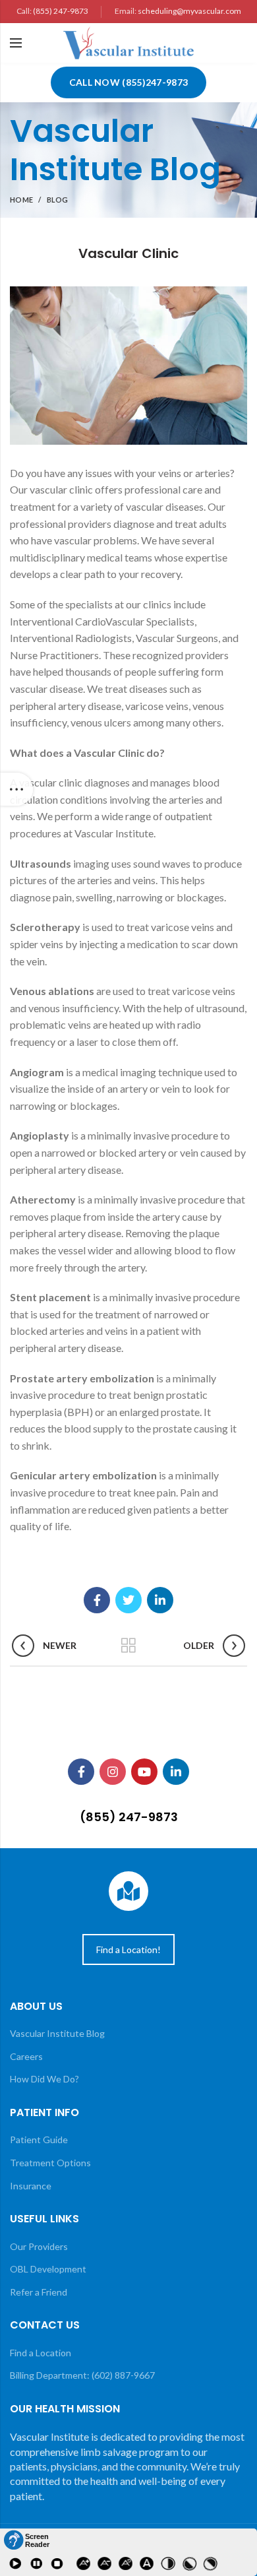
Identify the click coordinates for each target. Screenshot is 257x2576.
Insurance (31, 2186)
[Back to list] (128, 1646)
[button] (26, 2540)
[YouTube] (144, 1772)
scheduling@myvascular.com (189, 11)
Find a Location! (128, 1949)
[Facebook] (97, 1600)
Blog (58, 200)
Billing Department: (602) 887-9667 (82, 2375)
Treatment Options (50, 2163)
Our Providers (39, 2246)
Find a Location (41, 2353)
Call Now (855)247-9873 (129, 82)
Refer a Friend (39, 2292)
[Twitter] (128, 1600)
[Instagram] (113, 1772)
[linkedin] (160, 1600)
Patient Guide (39, 2140)
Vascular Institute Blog (57, 2033)
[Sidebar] (16, 789)
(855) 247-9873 (61, 11)
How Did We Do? (44, 2079)
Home (21, 200)
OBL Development (48, 2269)
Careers (26, 2056)
